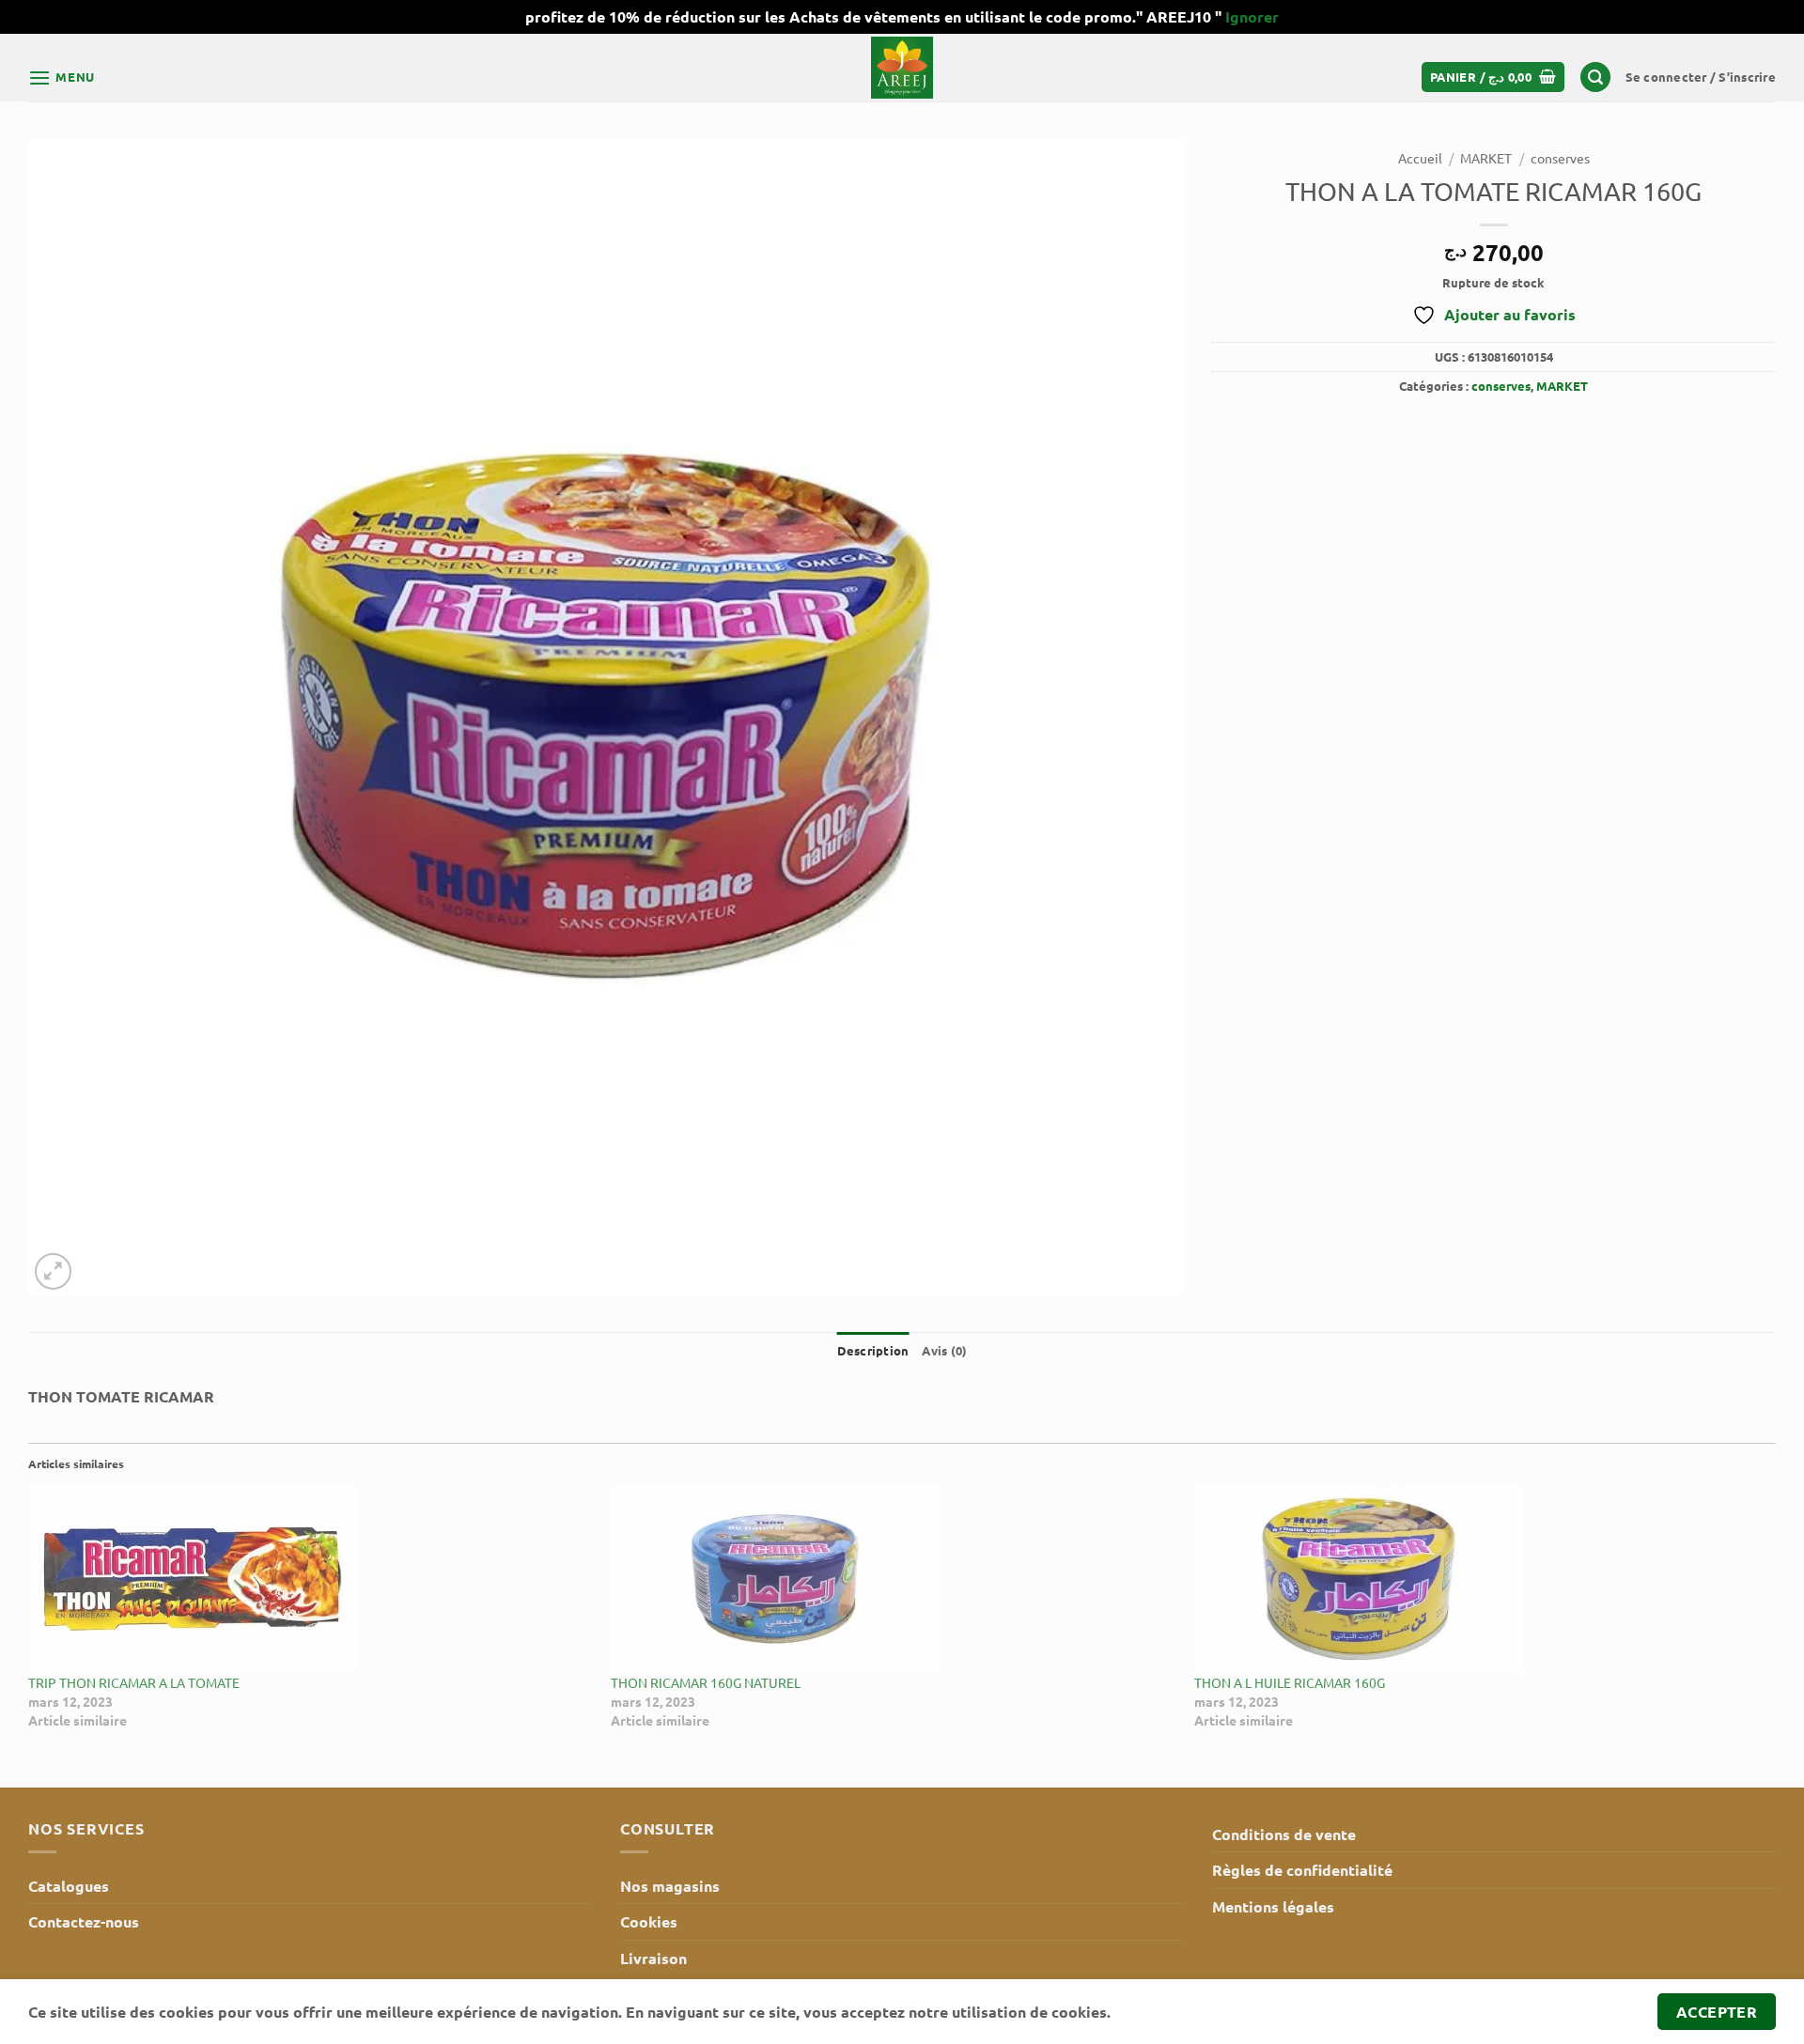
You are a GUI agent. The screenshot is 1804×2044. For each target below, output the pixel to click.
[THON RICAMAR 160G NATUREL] (893, 1579)
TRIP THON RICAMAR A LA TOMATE (134, 1682)
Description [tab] (873, 1350)
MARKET (1486, 158)
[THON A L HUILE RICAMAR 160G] (1476, 1579)
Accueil (1420, 158)
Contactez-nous (84, 1921)
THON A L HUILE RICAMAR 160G (1290, 1682)
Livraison (653, 1958)
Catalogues (69, 1886)
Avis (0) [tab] (944, 1350)
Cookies (649, 1921)
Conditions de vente (1284, 1834)
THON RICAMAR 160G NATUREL (706, 1682)
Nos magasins (670, 1886)
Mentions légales (1273, 1906)
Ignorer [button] (1252, 16)
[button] (62, 77)
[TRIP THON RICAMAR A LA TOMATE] (310, 1579)
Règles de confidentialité (1302, 1870)
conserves (1560, 158)
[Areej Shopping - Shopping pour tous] (902, 68)
